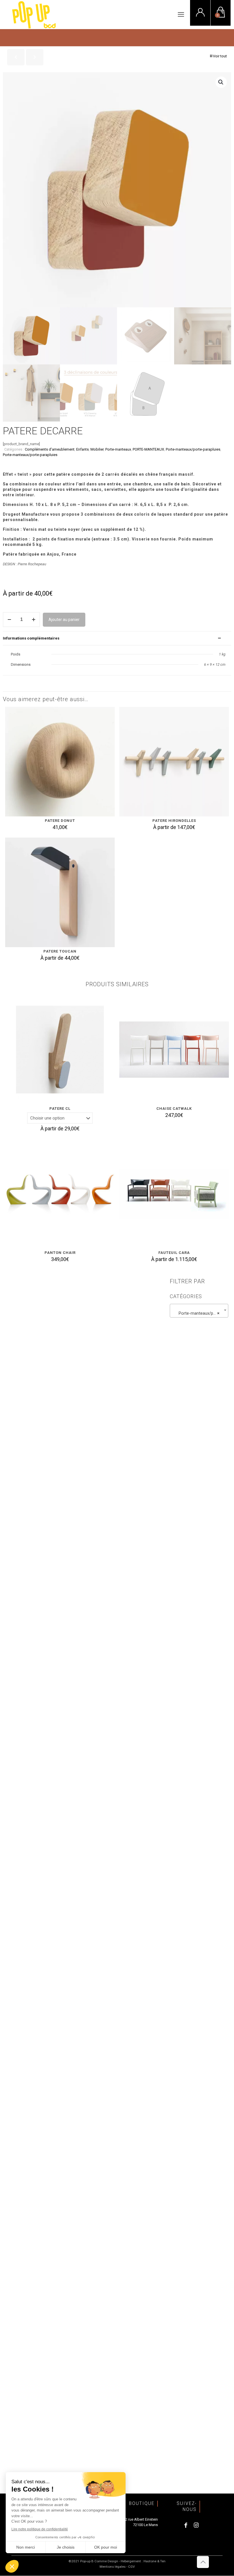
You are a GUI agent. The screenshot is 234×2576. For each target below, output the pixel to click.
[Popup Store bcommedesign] (34, 15)
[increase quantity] (34, 620)
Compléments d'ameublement (50, 449)
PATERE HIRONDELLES (174, 821)
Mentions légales (113, 2567)
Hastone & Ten (155, 2561)
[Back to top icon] (203, 2562)
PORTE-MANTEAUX (148, 449)
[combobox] (199, 1311)
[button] (221, 82)
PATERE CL (60, 1109)
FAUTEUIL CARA (174, 1253)
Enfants (82, 449)
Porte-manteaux (118, 449)
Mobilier (97, 449)
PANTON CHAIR (60, 1253)
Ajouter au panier (64, 620)
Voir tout (220, 56)
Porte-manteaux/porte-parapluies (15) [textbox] (200, 1313)
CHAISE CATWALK (174, 1109)
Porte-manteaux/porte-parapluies (193, 449)
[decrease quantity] (9, 620)
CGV (131, 2567)
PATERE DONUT (60, 821)
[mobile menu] (181, 15)
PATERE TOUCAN (60, 951)
